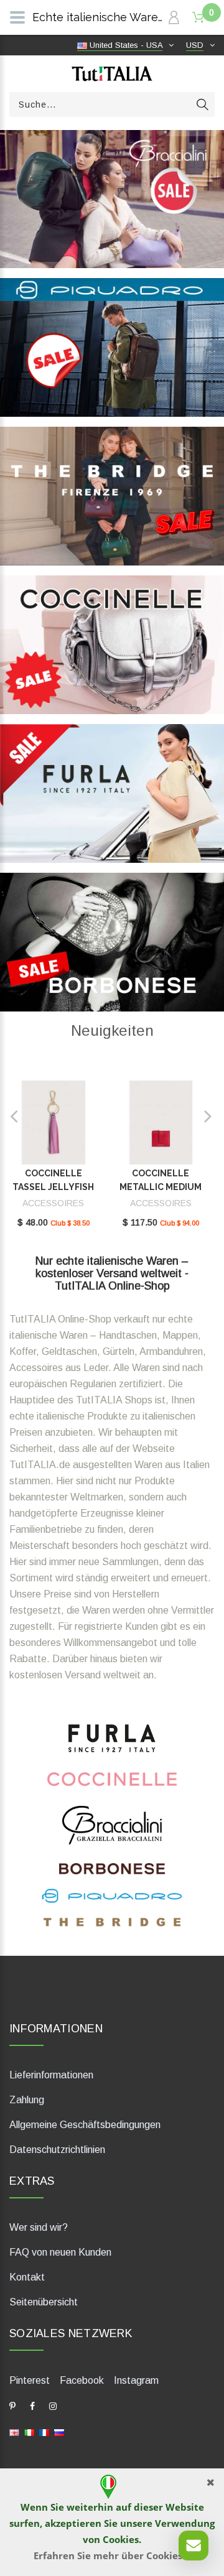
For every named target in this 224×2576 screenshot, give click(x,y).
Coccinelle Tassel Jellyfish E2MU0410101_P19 (54, 1187)
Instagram (136, 2380)
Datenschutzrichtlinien (57, 2150)
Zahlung (27, 2100)
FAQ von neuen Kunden (60, 2252)
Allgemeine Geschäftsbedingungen (85, 2125)
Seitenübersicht (44, 2302)
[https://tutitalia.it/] (29, 2432)
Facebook (82, 2380)
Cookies (121, 2539)
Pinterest (30, 2380)
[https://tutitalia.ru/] (59, 2432)
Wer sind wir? (39, 2227)
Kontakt (27, 2277)
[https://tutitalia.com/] (14, 2432)
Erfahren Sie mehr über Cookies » (112, 2555)
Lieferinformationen (51, 2075)
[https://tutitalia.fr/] (44, 2432)
